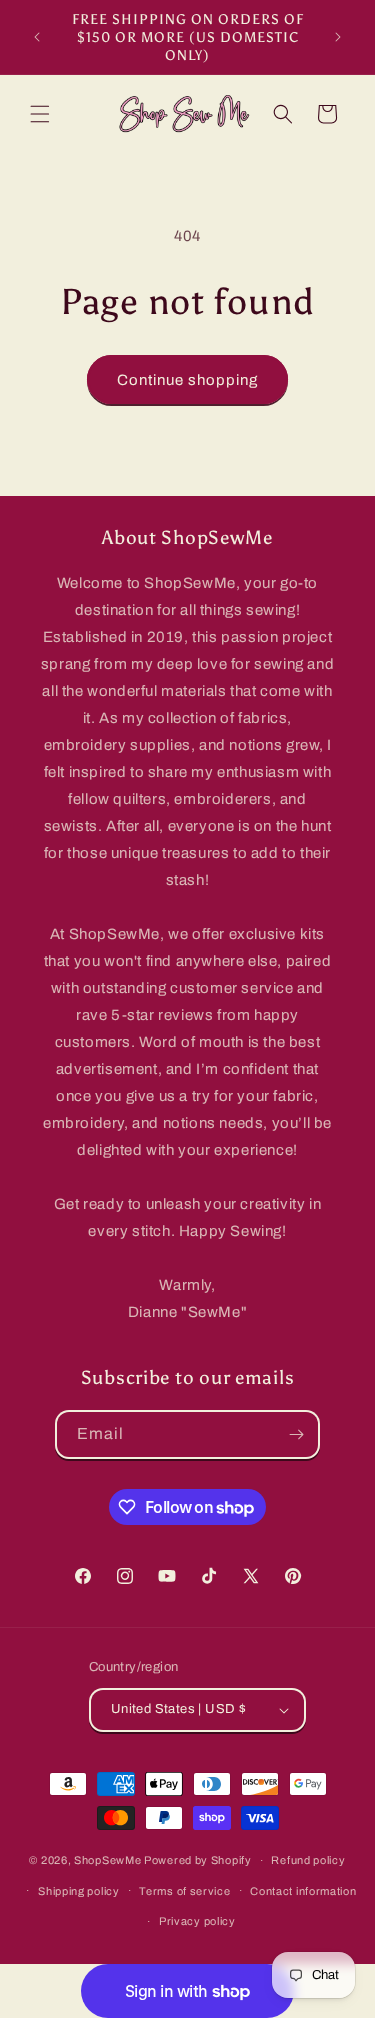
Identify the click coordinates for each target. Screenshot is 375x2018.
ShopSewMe (107, 1860)
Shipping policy (79, 1891)
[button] (40, 114)
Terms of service (184, 1891)
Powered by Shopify (198, 1860)
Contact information (303, 1891)
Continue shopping (187, 380)
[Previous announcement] (37, 37)
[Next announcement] (338, 37)
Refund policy (308, 1860)
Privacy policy (197, 1921)
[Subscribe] (296, 1434)
